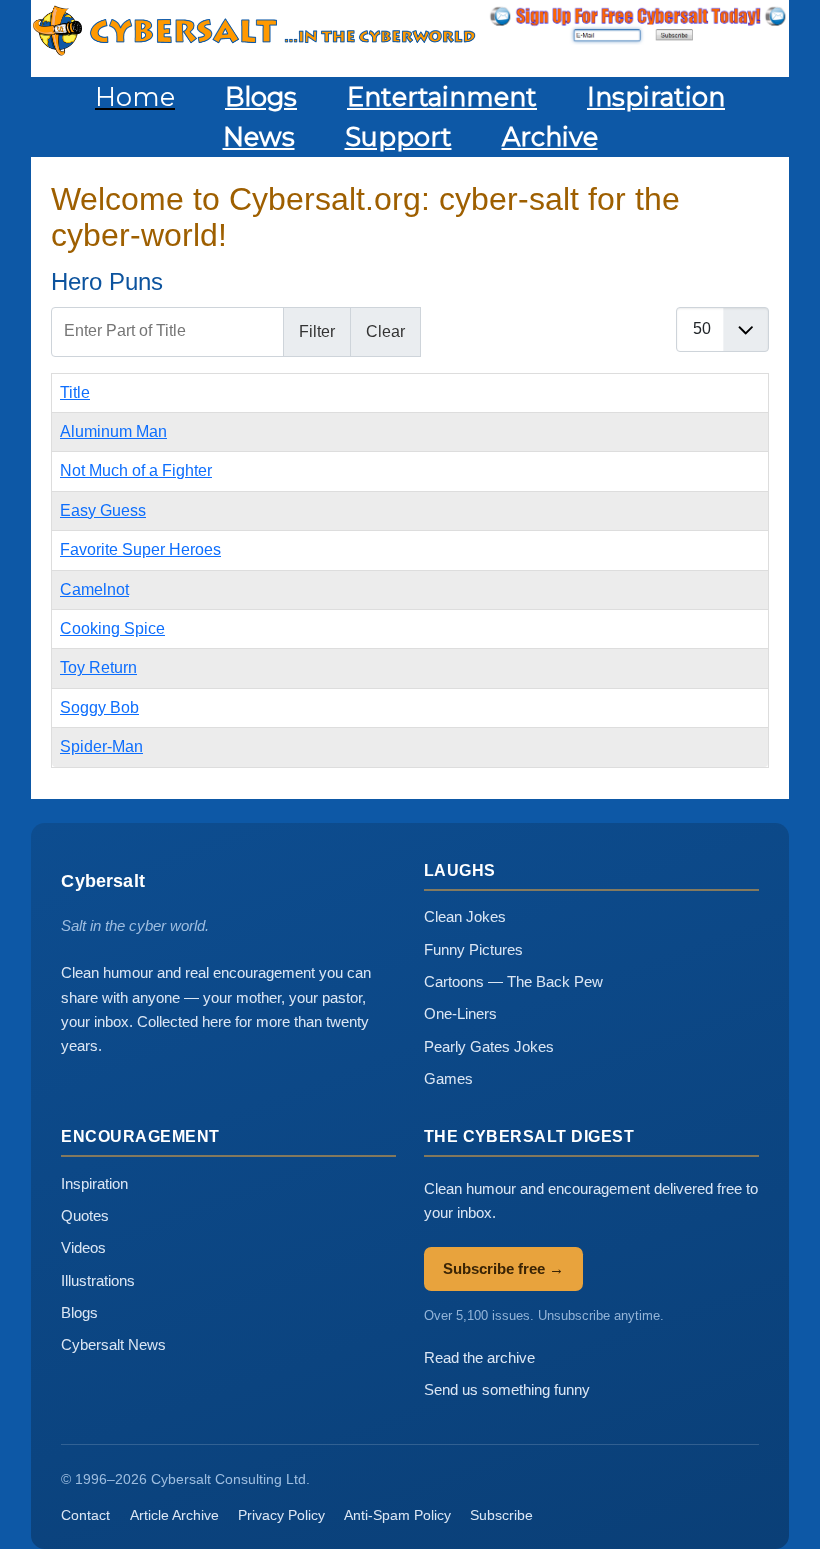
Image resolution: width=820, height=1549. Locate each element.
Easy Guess (103, 510)
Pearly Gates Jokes (489, 1046)
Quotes (85, 1215)
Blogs (79, 1312)
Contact (85, 1515)
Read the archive (479, 1357)
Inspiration (94, 1183)
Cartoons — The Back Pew (513, 981)
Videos (83, 1247)
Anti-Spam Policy (397, 1515)
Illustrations (98, 1280)
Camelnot (94, 589)
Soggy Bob (99, 707)
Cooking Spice (112, 628)
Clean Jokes (465, 916)
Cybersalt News (113, 1344)
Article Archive (174, 1515)
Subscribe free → (503, 1268)
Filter (317, 331)
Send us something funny (507, 1389)
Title (75, 392)
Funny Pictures (473, 949)
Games (448, 1078)
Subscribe (501, 1515)
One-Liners (460, 1013)
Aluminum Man (113, 431)
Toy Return (98, 667)
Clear (385, 331)
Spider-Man (101, 746)
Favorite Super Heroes (140, 549)
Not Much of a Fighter (136, 470)
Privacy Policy (281, 1515)
